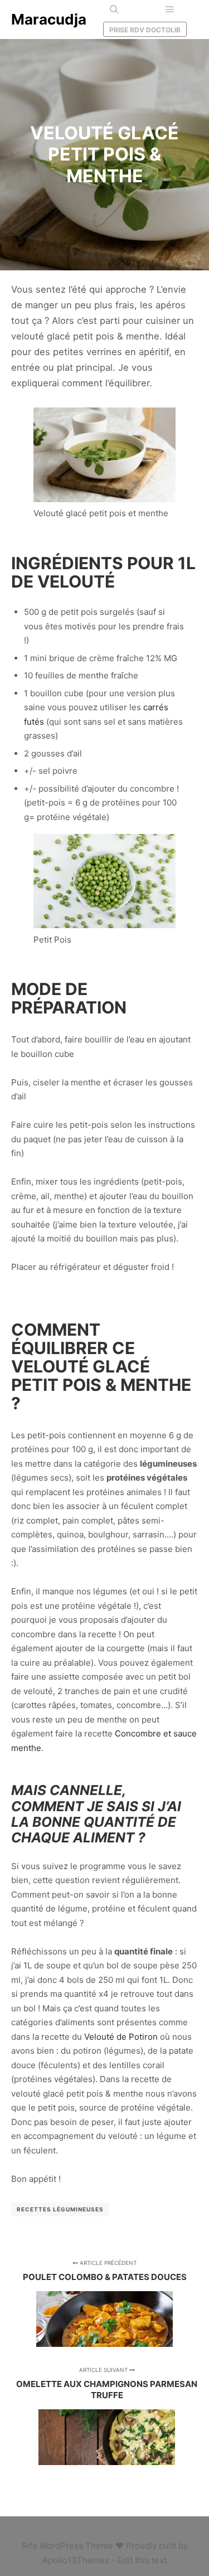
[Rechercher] (114, 9)
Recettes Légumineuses (60, 2209)
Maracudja (49, 19)
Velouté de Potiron (121, 2037)
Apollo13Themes (76, 2560)
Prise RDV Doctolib (145, 30)
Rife (30, 2546)
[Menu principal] (170, 9)
